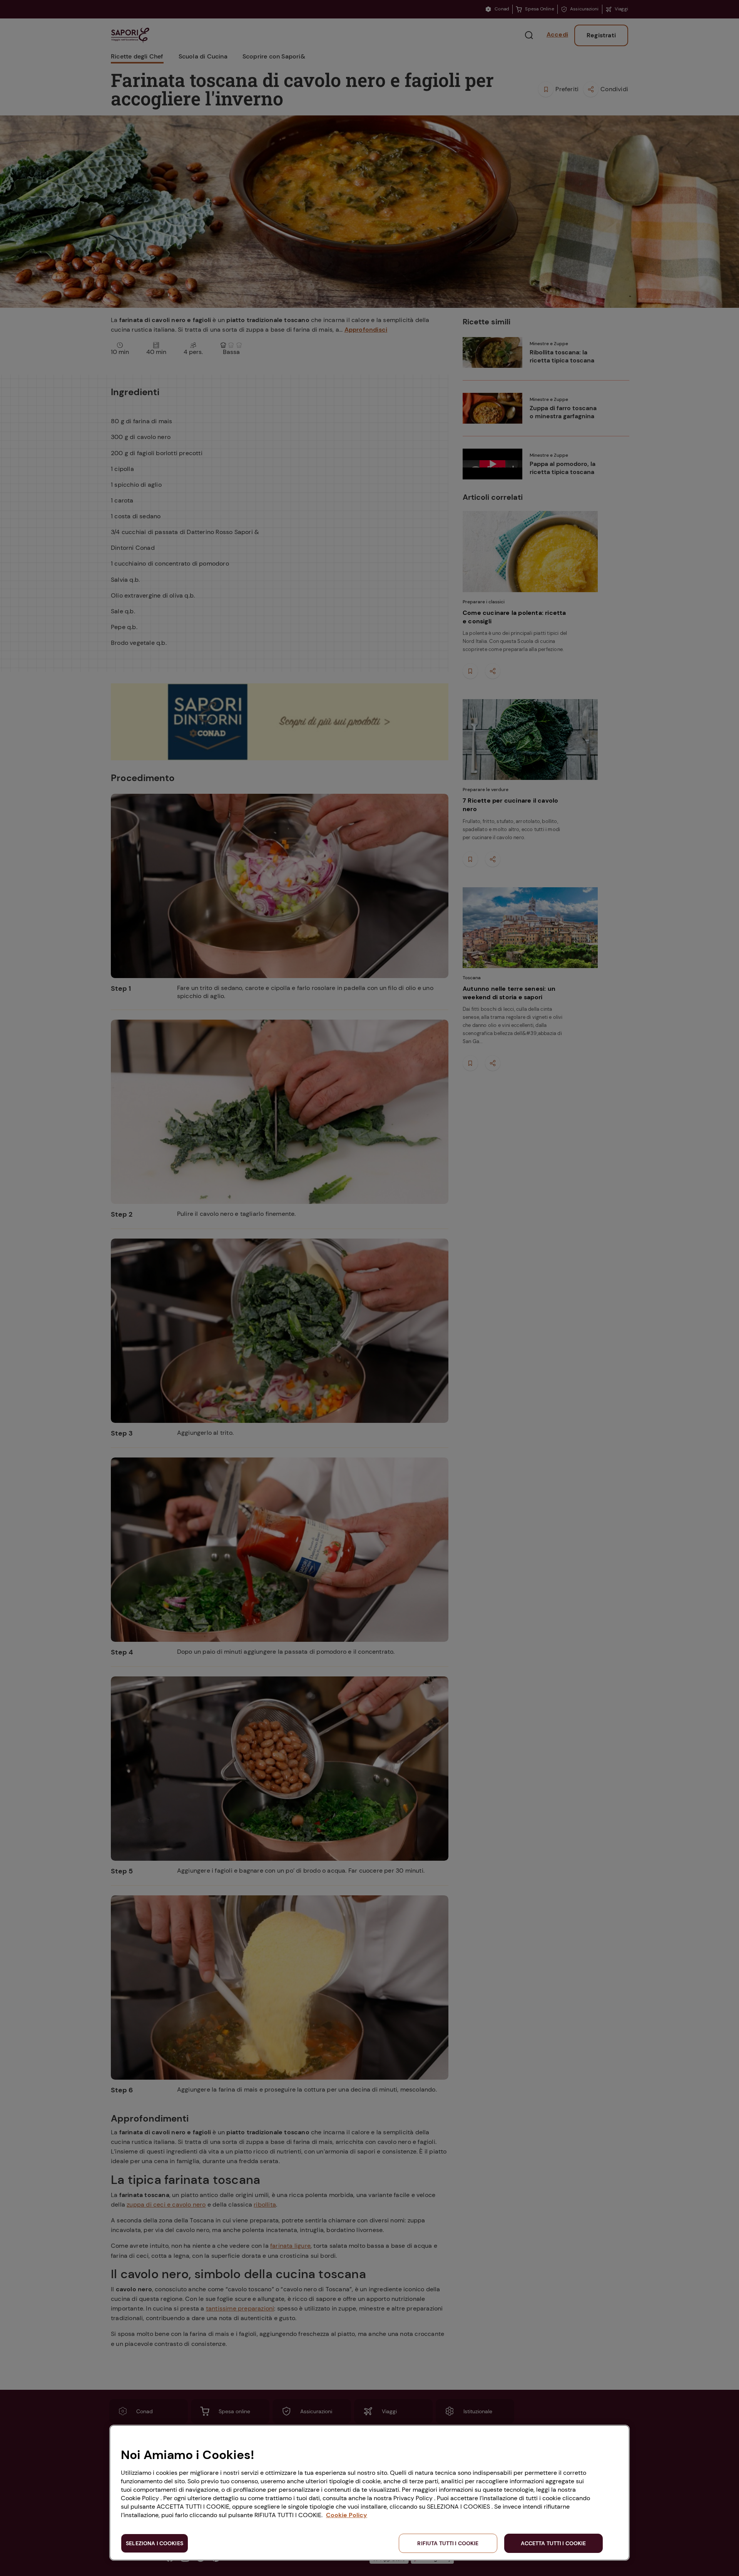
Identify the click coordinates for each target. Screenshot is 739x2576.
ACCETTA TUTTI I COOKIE (553, 2543)
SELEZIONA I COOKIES (155, 2543)
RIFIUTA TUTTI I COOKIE (448, 2543)
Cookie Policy (347, 2515)
